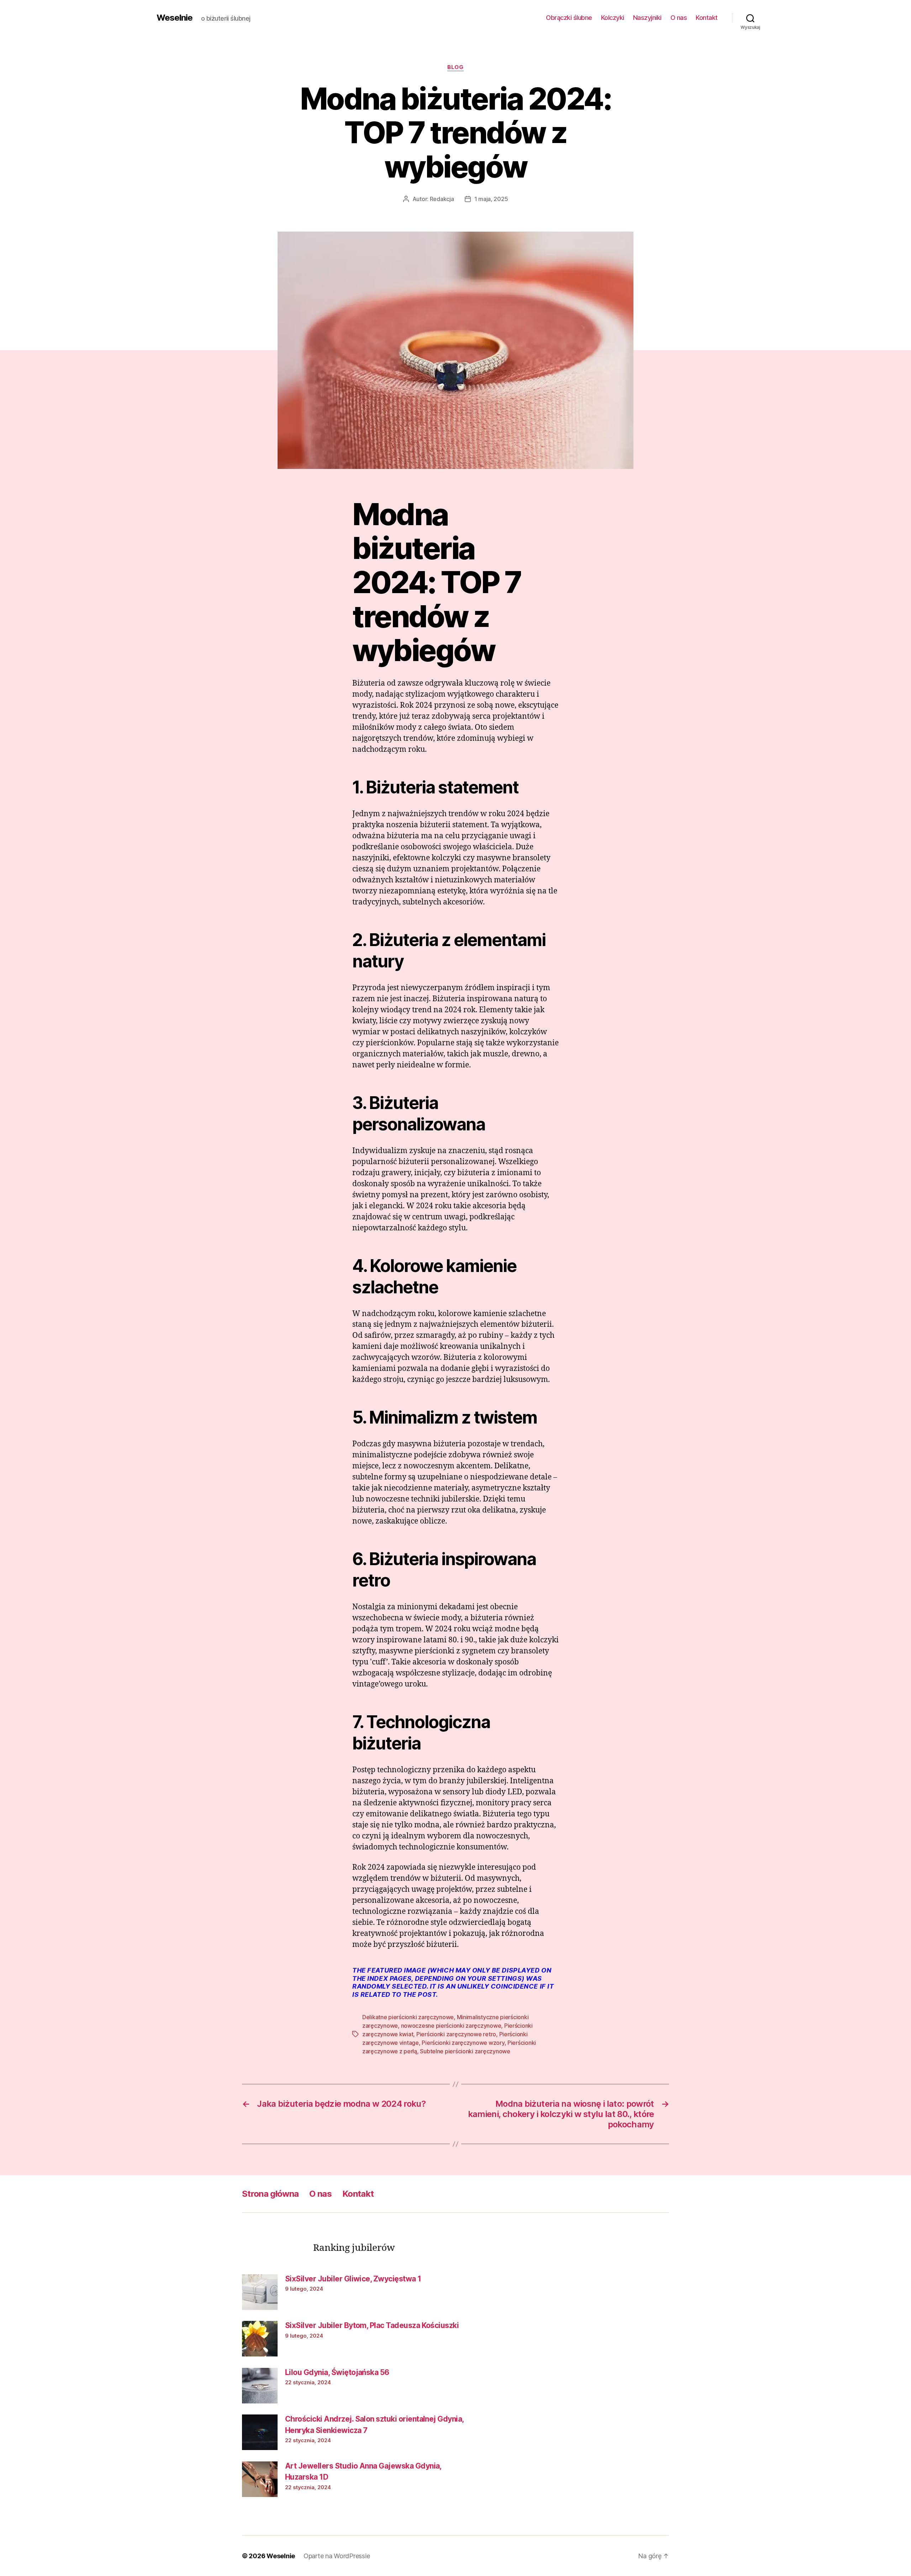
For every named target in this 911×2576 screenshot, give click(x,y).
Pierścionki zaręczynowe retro (456, 2034)
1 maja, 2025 (491, 199)
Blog (455, 67)
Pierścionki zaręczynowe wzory (463, 2043)
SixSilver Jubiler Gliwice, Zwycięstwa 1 (353, 2279)
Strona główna (270, 2194)
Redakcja (442, 199)
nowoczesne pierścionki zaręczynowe (451, 2026)
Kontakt (707, 18)
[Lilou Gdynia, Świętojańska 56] (260, 2386)
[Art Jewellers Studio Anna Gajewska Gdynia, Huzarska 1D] (260, 2479)
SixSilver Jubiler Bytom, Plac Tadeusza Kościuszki (372, 2325)
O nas (679, 18)
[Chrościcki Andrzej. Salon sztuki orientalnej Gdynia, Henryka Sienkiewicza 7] (260, 2432)
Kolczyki (613, 18)
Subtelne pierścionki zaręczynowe (465, 2051)
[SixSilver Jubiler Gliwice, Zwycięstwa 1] (260, 2292)
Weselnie (175, 18)
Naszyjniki (647, 18)
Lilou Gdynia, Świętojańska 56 (337, 2372)
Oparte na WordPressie (337, 2556)
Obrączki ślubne (569, 18)
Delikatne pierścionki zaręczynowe (408, 2017)
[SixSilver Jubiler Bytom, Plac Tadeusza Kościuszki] (260, 2339)
